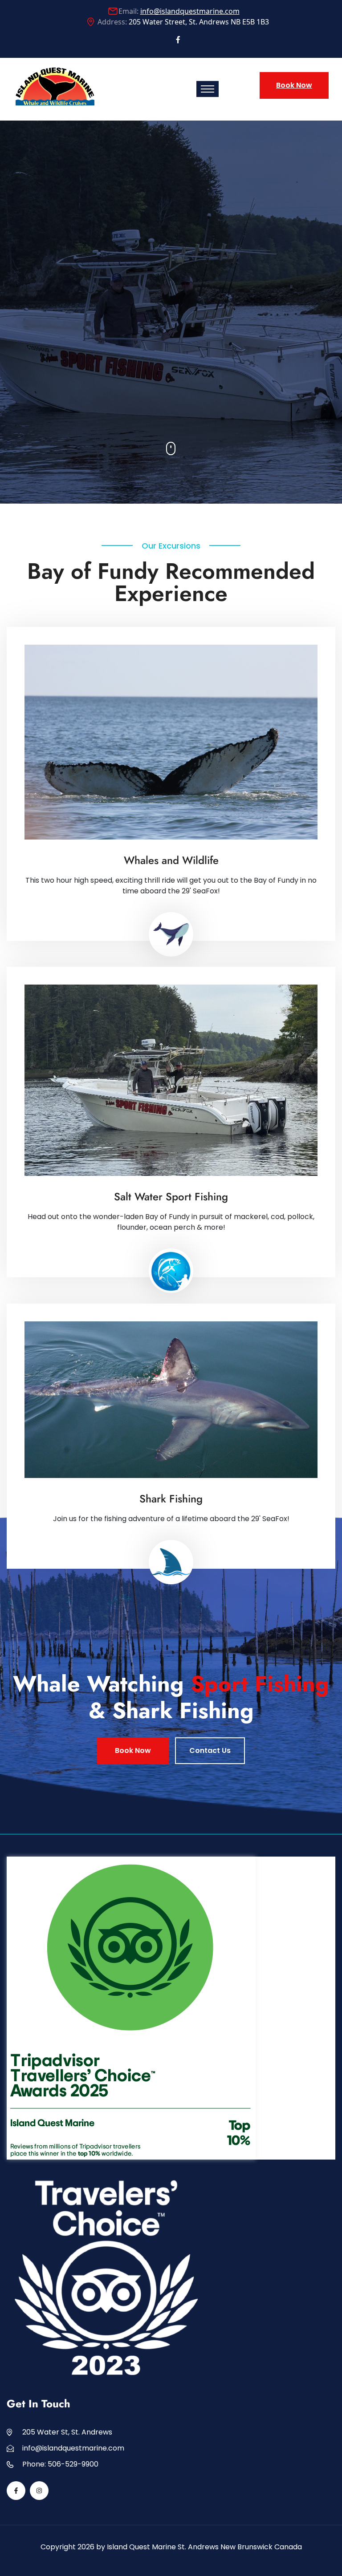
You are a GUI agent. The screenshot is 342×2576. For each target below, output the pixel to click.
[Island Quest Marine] (55, 85)
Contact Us (210, 1750)
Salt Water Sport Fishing (171, 1197)
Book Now (294, 85)
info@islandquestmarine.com (190, 11)
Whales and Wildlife (171, 860)
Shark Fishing (171, 1499)
